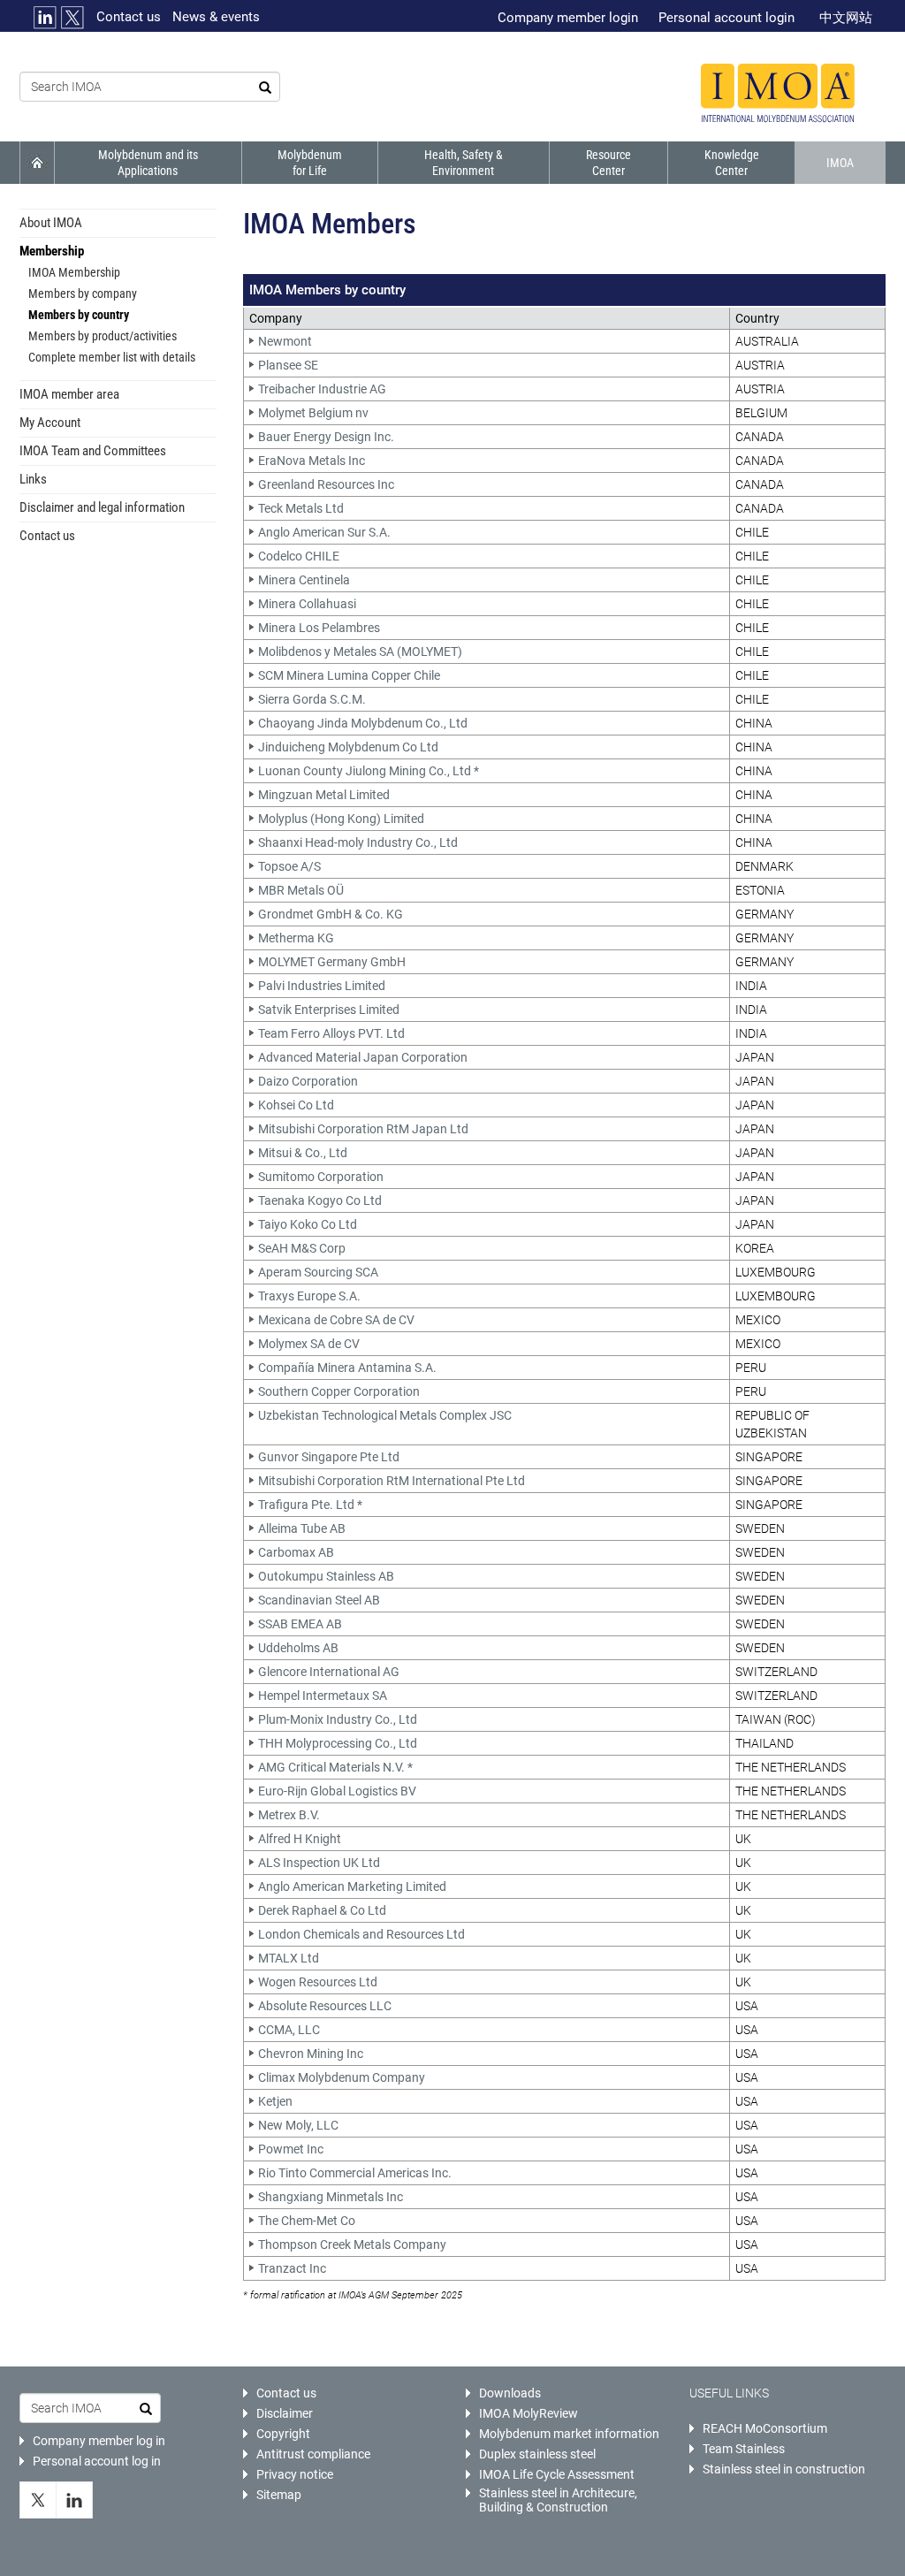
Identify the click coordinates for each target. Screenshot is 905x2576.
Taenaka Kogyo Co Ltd (320, 1200)
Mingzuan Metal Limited (324, 795)
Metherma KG (296, 938)
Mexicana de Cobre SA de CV (336, 1320)
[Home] (778, 93)
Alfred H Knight (300, 1839)
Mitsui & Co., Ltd (303, 1153)
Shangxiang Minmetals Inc (331, 2197)
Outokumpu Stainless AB (326, 1576)
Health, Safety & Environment (464, 163)
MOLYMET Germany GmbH (332, 962)
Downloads (510, 2393)
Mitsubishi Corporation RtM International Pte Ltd (392, 1481)
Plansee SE (288, 365)
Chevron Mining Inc (311, 2054)
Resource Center (608, 163)
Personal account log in (97, 2461)
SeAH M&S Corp (302, 1248)
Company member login (568, 18)
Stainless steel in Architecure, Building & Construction (558, 2500)
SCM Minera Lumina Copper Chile (349, 675)
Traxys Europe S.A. (309, 1296)
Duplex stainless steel (537, 2454)
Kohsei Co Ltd (296, 1105)
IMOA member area (69, 394)
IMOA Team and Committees (93, 451)
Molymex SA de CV (309, 1344)
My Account (50, 423)
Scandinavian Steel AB (319, 1600)
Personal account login (726, 18)
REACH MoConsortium (765, 2428)
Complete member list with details (112, 357)
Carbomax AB (296, 1552)
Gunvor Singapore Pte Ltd (329, 1457)
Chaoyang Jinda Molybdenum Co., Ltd (363, 723)
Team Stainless (744, 2449)
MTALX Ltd (289, 1958)
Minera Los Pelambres (319, 628)
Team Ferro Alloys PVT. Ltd (331, 1033)
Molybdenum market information (569, 2434)
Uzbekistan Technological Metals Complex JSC (385, 1415)
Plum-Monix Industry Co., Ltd (338, 1719)
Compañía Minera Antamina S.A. (347, 1368)
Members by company (83, 293)
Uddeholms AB (298, 1648)
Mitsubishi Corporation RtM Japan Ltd (363, 1129)
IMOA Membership (74, 272)
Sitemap (279, 2495)
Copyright (283, 2434)
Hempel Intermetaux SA (323, 1696)
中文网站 (846, 18)
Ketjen (275, 2101)
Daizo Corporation (308, 1081)
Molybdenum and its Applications (148, 163)
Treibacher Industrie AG (322, 389)
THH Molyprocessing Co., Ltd (338, 1743)
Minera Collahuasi (307, 604)
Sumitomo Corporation (321, 1177)
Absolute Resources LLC (325, 2006)
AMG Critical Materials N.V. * (335, 1767)
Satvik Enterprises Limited (329, 1010)
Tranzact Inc (292, 2268)
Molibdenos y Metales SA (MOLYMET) (360, 652)
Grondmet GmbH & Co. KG (331, 914)
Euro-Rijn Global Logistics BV (337, 1791)
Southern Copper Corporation (339, 1391)
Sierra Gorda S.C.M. (312, 699)
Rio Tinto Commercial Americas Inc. (355, 2173)
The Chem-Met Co (307, 2221)
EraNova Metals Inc (312, 461)
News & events (216, 17)
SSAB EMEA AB (300, 1624)
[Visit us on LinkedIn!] (75, 2500)
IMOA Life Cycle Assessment (557, 2474)
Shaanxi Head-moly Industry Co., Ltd (358, 842)
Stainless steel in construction (784, 2469)
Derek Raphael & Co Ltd (322, 1910)
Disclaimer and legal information (102, 507)
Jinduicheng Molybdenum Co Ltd (348, 747)
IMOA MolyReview (529, 2413)
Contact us (129, 17)
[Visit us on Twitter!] (38, 2500)
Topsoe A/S (289, 866)
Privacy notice (295, 2474)
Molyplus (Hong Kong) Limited (341, 819)
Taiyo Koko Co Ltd (308, 1224)
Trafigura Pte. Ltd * (310, 1505)
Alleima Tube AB (302, 1528)
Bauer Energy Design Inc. (326, 437)
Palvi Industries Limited (322, 986)
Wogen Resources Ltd (318, 1982)
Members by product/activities (103, 336)
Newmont (285, 341)
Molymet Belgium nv (313, 413)
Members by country (79, 315)
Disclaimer (285, 2413)
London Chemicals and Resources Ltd (361, 1934)
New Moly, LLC (298, 2125)
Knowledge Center (732, 163)
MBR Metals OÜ (301, 890)
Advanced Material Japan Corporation (363, 1057)
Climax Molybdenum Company (342, 2077)
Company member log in (99, 2441)
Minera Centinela (304, 580)
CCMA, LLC (289, 2030)
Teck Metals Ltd (301, 508)
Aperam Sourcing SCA (318, 1272)
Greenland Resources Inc (326, 484)
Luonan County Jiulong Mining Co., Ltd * (369, 771)
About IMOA (51, 223)
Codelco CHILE (299, 556)
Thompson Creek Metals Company (352, 2244)
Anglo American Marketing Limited (352, 1886)
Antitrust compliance (313, 2454)
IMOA (840, 163)
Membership (52, 251)
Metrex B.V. (289, 1815)
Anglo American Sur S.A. (324, 532)
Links (33, 479)
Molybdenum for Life (310, 163)
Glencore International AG (329, 1672)
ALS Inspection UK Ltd (319, 1863)
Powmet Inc (291, 2149)
